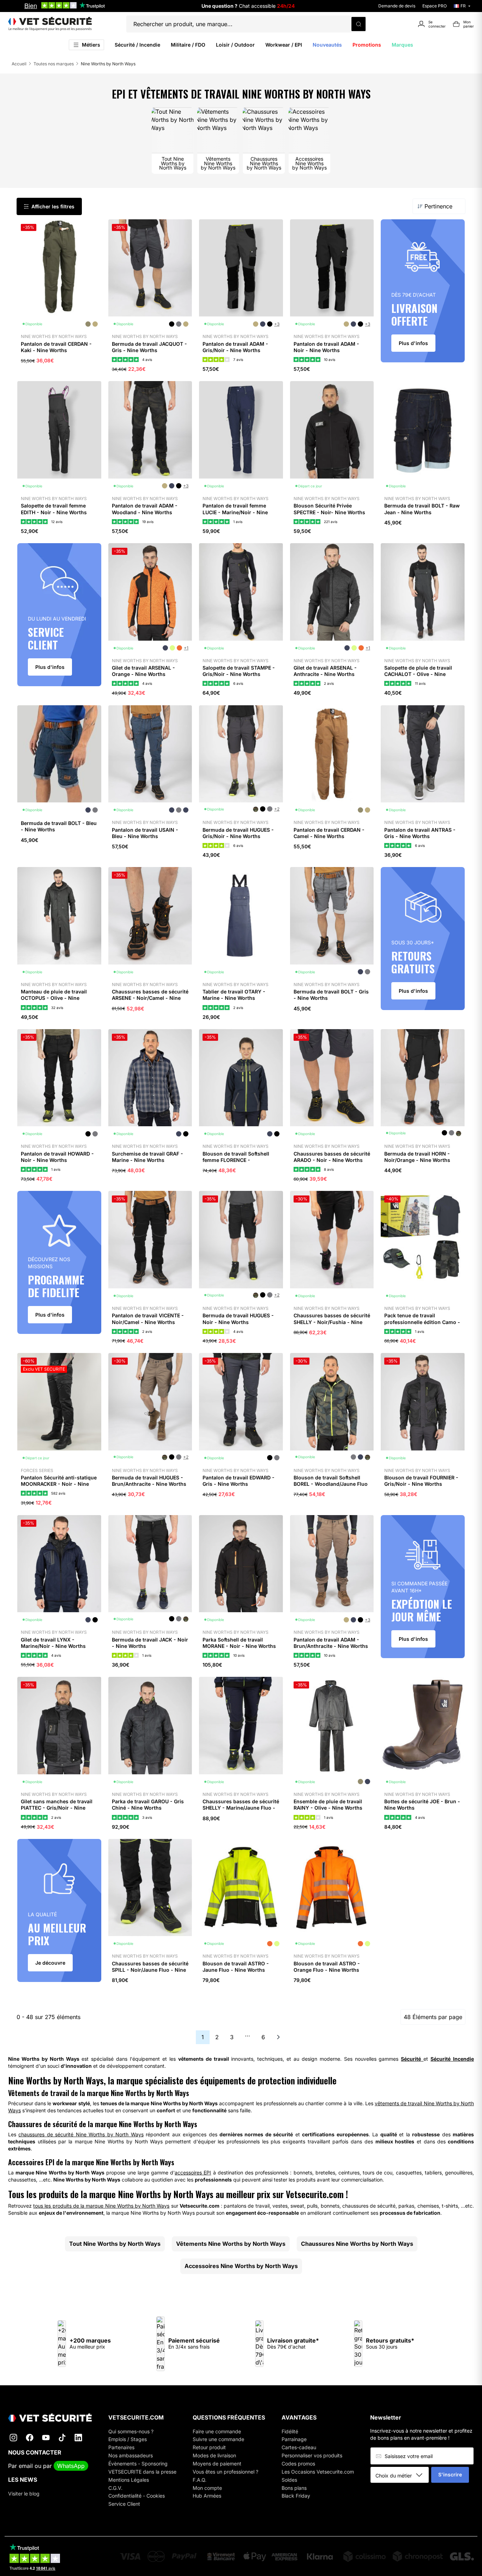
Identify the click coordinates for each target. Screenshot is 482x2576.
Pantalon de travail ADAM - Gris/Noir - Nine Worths (235, 347)
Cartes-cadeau (299, 2447)
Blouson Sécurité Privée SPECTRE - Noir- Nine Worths (329, 509)
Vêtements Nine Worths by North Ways (231, 2244)
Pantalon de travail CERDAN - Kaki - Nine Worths (56, 347)
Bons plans (294, 2488)
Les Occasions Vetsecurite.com (318, 2472)
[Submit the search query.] (359, 24)
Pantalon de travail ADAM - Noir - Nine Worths (326, 347)
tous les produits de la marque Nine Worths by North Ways (101, 2206)
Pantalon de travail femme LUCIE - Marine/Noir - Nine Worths (235, 512)
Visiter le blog (24, 2494)
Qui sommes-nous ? (131, 2431)
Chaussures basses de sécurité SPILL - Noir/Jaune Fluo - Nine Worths (150, 1970)
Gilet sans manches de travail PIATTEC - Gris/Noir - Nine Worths (57, 1808)
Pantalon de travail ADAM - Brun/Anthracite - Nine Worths (331, 1643)
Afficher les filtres (53, 206)
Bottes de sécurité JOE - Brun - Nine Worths (422, 1805)
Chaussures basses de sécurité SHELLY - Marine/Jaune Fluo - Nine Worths (241, 1808)
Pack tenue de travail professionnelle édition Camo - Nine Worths (422, 1322)
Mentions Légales (129, 2480)
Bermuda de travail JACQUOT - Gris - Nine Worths (149, 347)
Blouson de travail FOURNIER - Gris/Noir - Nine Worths (421, 1481)
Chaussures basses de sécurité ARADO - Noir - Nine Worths (332, 1157)
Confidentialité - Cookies (137, 2496)
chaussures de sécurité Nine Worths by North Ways (81, 2134)
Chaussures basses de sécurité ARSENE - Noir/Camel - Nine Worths (150, 998)
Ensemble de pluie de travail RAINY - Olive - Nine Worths (328, 1805)
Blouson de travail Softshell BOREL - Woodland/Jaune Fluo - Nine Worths (331, 1484)
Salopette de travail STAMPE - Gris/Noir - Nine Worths (239, 671)
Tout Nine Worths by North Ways (115, 2244)
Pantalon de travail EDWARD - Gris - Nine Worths (239, 1481)
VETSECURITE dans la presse (142, 2472)
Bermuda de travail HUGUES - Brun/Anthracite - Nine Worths (149, 1481)
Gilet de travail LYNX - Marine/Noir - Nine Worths (53, 1643)
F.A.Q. (200, 2480)
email (26, 2466)
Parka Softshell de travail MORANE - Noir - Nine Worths (239, 1643)
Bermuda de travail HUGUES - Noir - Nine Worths (238, 1319)
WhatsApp (71, 2466)
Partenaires (121, 2447)
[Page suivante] (278, 2037)
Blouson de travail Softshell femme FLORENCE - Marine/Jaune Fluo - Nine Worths (236, 1163)
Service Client (124, 2504)
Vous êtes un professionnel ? (225, 2472)
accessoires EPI (193, 2173)
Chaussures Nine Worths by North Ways (357, 2244)
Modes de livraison (214, 2455)
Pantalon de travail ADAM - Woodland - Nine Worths (145, 509)
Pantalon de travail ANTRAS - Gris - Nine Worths (420, 833)
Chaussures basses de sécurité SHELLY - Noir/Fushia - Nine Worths (332, 1322)
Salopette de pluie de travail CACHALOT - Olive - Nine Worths (418, 674)
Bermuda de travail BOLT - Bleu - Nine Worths (59, 826)
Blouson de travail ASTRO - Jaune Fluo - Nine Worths (236, 1967)
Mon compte (207, 2488)
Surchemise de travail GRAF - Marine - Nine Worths (147, 1157)
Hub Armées (207, 2496)
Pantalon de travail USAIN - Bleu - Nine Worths (145, 833)
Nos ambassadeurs (131, 2455)
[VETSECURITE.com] (50, 24)
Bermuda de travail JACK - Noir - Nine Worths (150, 1643)
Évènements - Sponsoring (138, 2464)
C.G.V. (115, 2488)
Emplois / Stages (128, 2439)
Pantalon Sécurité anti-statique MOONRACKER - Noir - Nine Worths (59, 1484)
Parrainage (294, 2439)
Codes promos (298, 2464)
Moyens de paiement (217, 2464)
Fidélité (290, 2431)
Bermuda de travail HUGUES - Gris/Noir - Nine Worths (238, 833)
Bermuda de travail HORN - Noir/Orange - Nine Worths (417, 1157)
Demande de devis (397, 6)
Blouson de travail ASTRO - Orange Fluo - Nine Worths (327, 1967)
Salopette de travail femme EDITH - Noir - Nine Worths (54, 509)
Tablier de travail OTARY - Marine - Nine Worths (234, 995)
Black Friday (296, 2496)
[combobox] (402, 2475)
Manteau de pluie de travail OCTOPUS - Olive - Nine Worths (54, 998)
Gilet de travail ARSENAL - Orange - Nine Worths (143, 671)
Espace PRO (435, 6)
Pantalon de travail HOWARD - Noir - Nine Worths (57, 1157)
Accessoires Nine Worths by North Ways (241, 2266)
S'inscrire (450, 2474)
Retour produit (209, 2447)
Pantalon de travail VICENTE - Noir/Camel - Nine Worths (148, 1319)
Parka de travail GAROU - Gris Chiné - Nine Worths (148, 1805)
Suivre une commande (218, 2439)
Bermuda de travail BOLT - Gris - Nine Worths (331, 995)
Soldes (289, 2480)
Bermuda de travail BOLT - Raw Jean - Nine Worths (422, 509)
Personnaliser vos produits (312, 2455)
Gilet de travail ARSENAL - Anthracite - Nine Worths (325, 671)
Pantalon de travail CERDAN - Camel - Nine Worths (329, 833)
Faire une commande (217, 2431)
